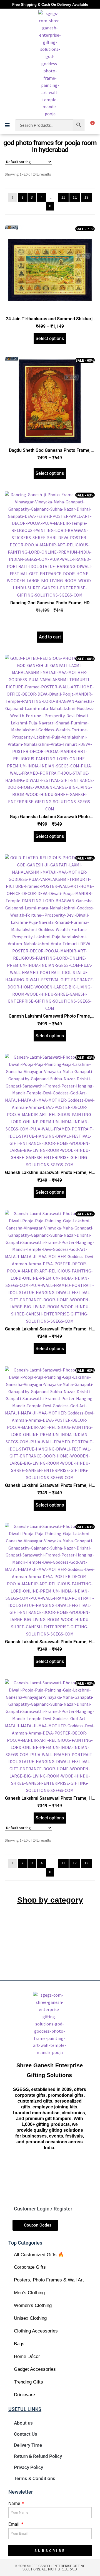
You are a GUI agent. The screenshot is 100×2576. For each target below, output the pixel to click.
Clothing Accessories (36, 2331)
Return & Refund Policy (38, 2456)
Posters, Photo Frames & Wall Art (49, 2280)
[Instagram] (49, 2168)
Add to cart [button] (50, 637)
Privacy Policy (28, 2467)
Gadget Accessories (35, 2369)
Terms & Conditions (35, 2478)
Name (15, 2503)
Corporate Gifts (30, 2267)
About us (23, 2423)
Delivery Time (28, 2445)
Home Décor (27, 2356)
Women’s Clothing (33, 2305)
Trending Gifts (28, 2382)
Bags (19, 2344)
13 (86, 197)
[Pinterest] (49, 2186)
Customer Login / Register (43, 2209)
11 (63, 197)
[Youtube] (69, 2168)
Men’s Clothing (29, 2293)
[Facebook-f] (30, 2168)
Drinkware (24, 2395)
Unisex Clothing (30, 2318)
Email (14, 2524)
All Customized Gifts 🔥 (39, 2255)
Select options (50, 339)
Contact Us (26, 2434)
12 (75, 197)
